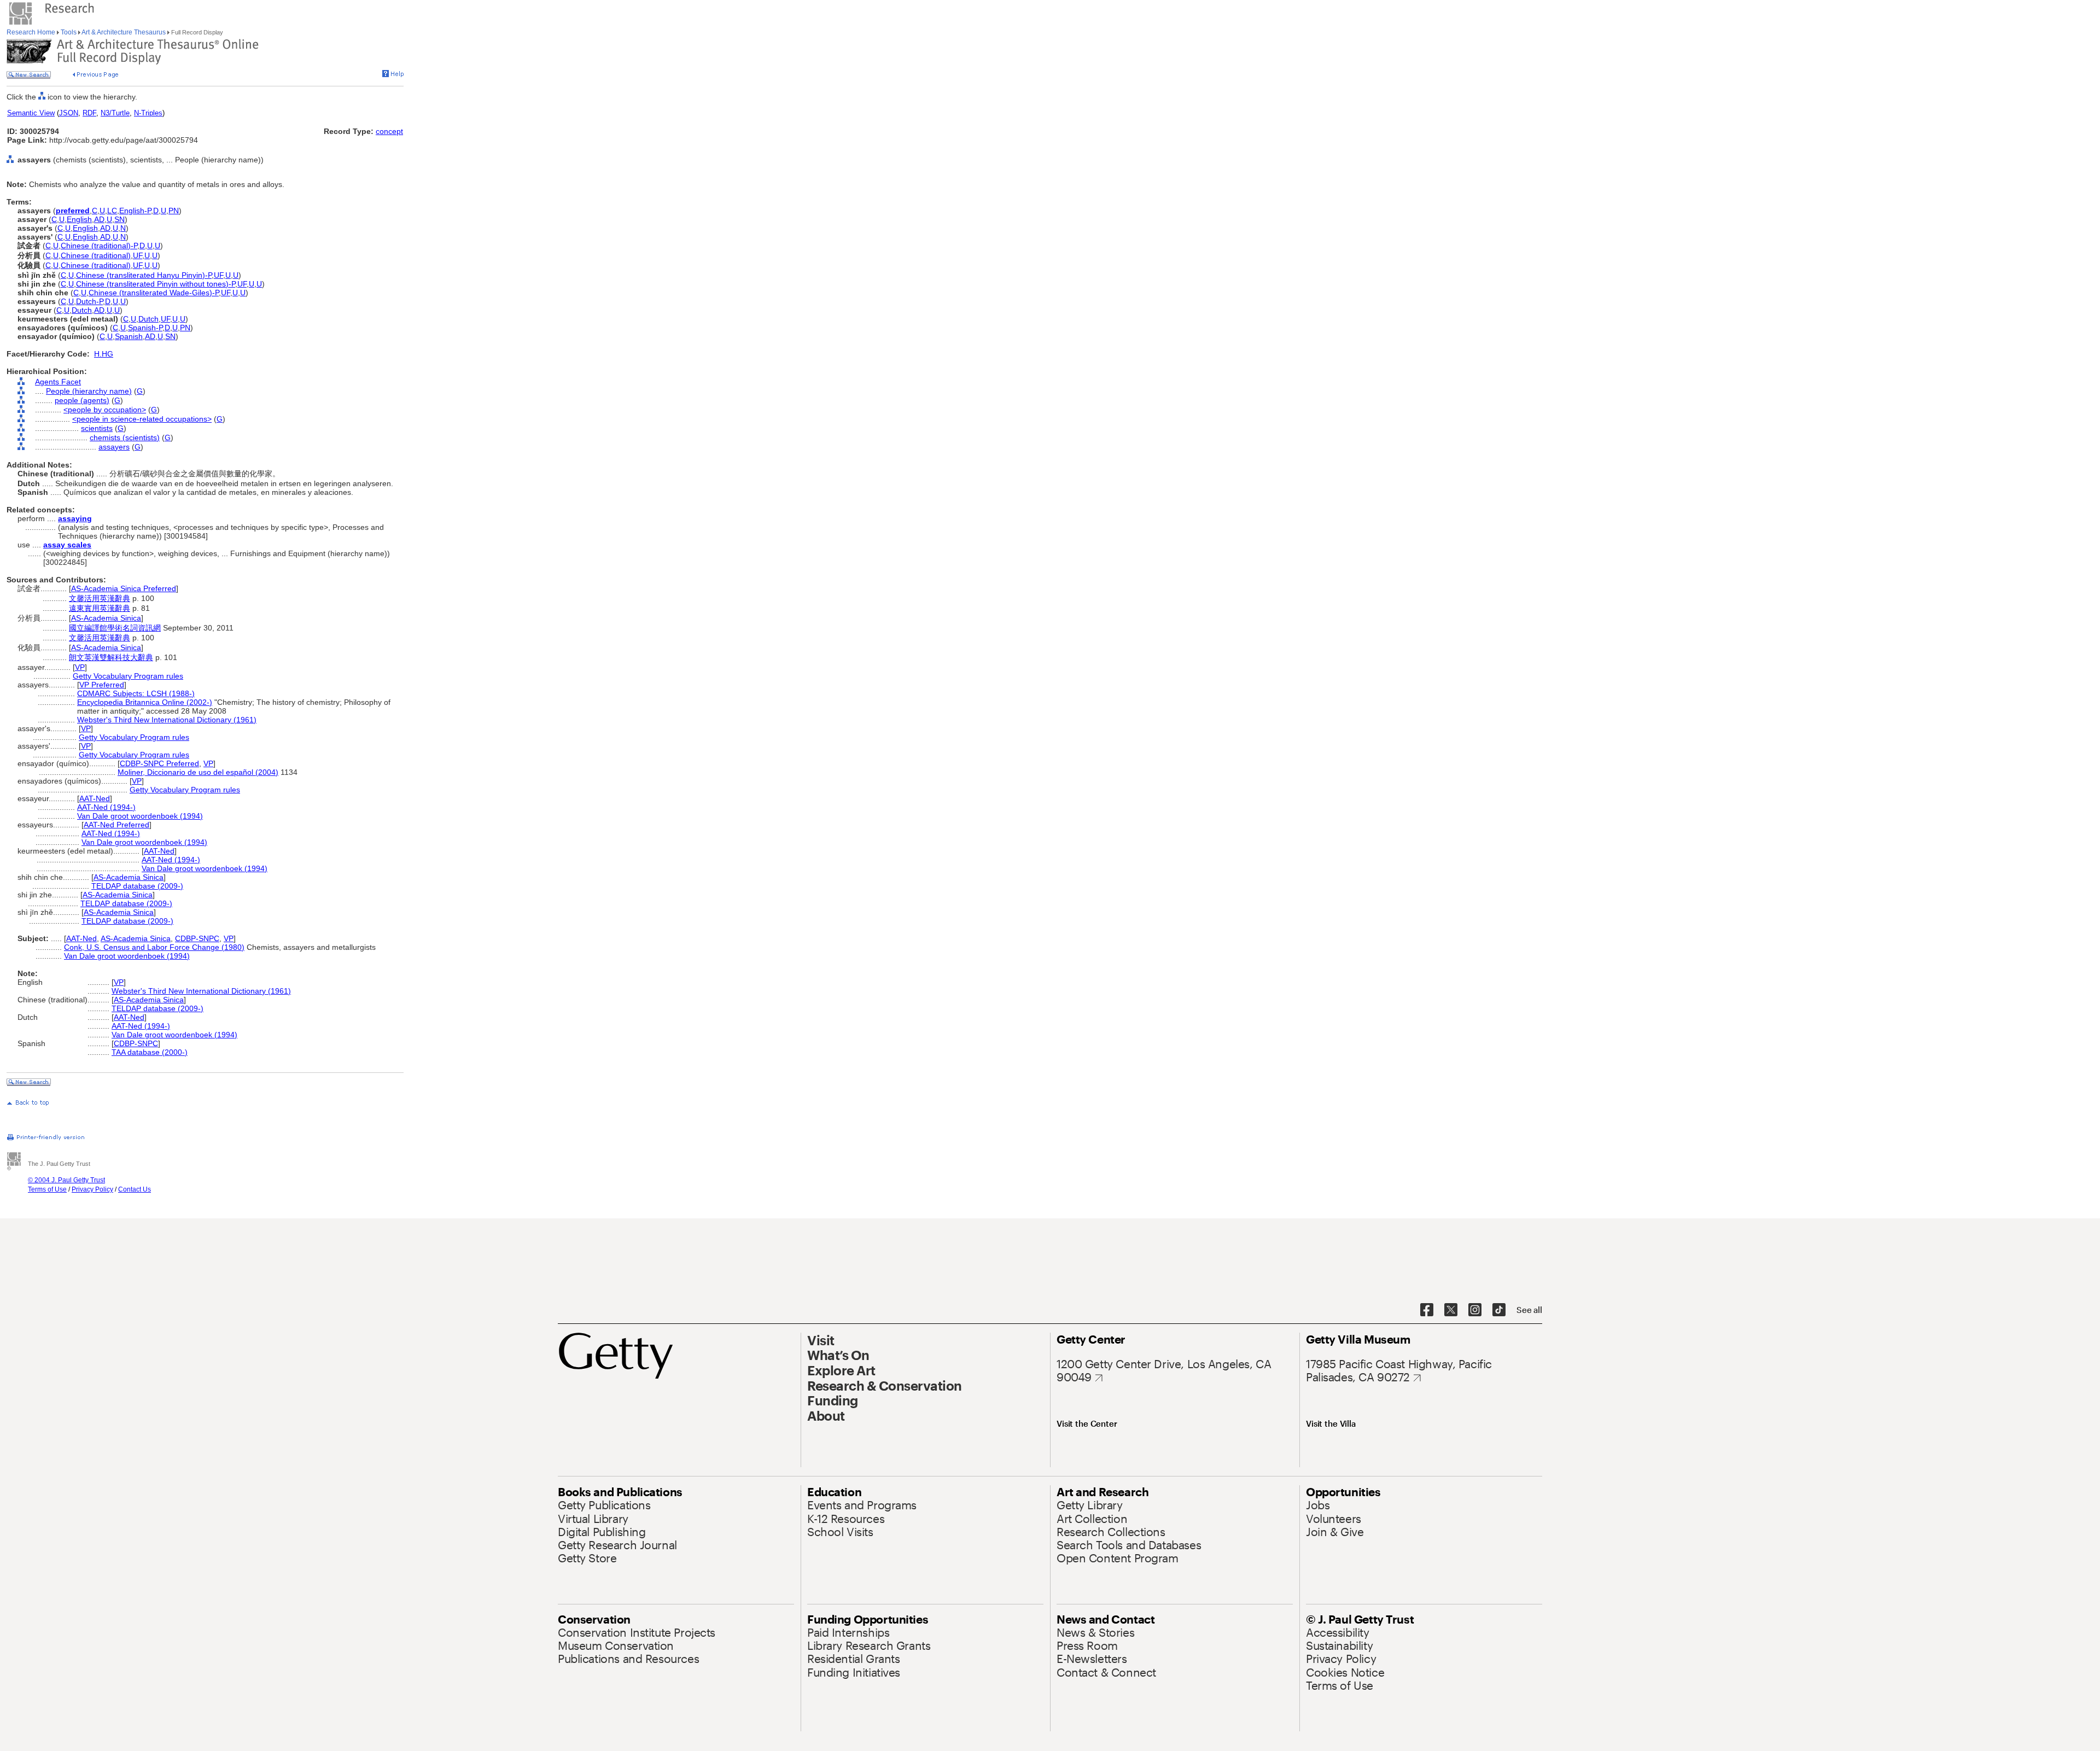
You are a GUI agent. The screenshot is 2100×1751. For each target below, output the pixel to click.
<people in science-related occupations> (142, 419)
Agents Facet (58, 382)
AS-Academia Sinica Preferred (124, 588)
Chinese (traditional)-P (99, 246)
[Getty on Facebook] (1427, 1310)
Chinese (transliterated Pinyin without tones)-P (156, 284)
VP (80, 667)
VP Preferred (102, 685)
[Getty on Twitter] (1451, 1310)
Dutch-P (89, 301)
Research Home (32, 32)
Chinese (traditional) (96, 255)
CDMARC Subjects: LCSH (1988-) (136, 693)
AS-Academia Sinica (106, 618)
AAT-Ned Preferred (116, 825)
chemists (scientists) (125, 437)
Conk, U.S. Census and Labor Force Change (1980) (154, 947)
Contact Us (135, 1189)
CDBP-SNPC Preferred (159, 763)
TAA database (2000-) (150, 1052)
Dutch (82, 310)
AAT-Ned (95, 798)
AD (99, 219)
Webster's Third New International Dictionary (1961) (167, 720)
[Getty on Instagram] (1475, 1310)
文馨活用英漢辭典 (100, 598)
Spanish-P (145, 328)
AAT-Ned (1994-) (106, 807)
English (79, 219)
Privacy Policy (92, 1189)
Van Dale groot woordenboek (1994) (140, 816)
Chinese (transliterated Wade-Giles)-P (154, 293)
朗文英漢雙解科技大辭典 (111, 657)
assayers (114, 447)
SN (119, 219)
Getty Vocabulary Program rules (128, 676)
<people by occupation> (105, 410)
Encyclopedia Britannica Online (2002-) (145, 702)
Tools (69, 32)
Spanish (129, 336)
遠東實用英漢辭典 (100, 608)
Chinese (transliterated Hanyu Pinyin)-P (144, 275)
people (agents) (82, 400)
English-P (135, 211)
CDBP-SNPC (197, 938)
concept (389, 131)
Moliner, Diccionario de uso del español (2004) (198, 772)
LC (112, 211)
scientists (97, 428)
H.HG (104, 354)
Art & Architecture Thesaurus (124, 32)
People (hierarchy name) (89, 391)
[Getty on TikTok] (1499, 1310)
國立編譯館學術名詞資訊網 (115, 628)
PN (174, 211)
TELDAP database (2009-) (137, 886)
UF (138, 255)
